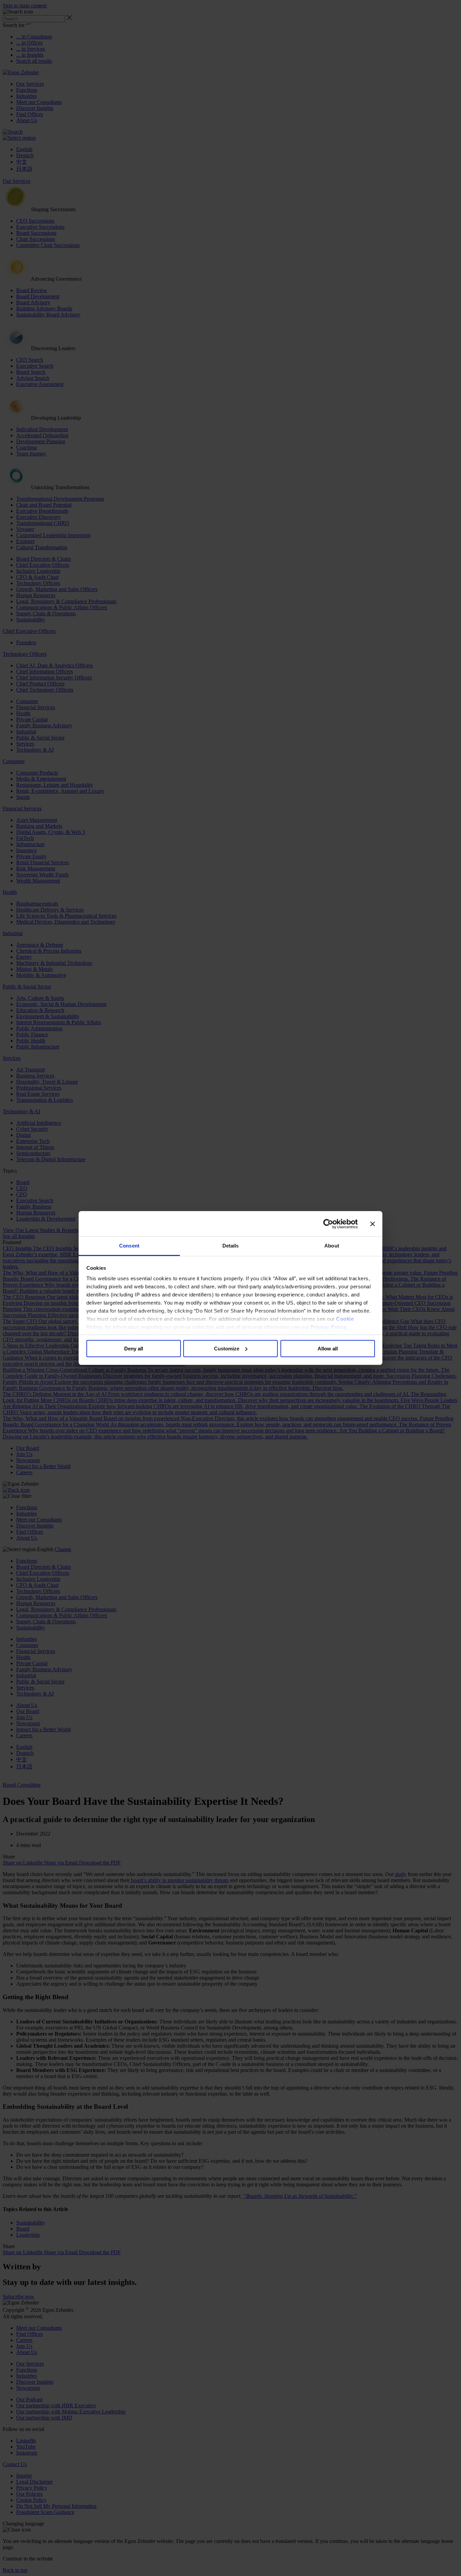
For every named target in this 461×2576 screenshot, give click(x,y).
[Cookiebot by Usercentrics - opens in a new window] (328, 1224)
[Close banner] (373, 1224)
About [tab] (332, 1246)
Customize (227, 1349)
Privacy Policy (328, 1327)
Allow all (328, 1349)
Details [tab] (231, 1246)
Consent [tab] (129, 1246)
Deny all (134, 1349)
